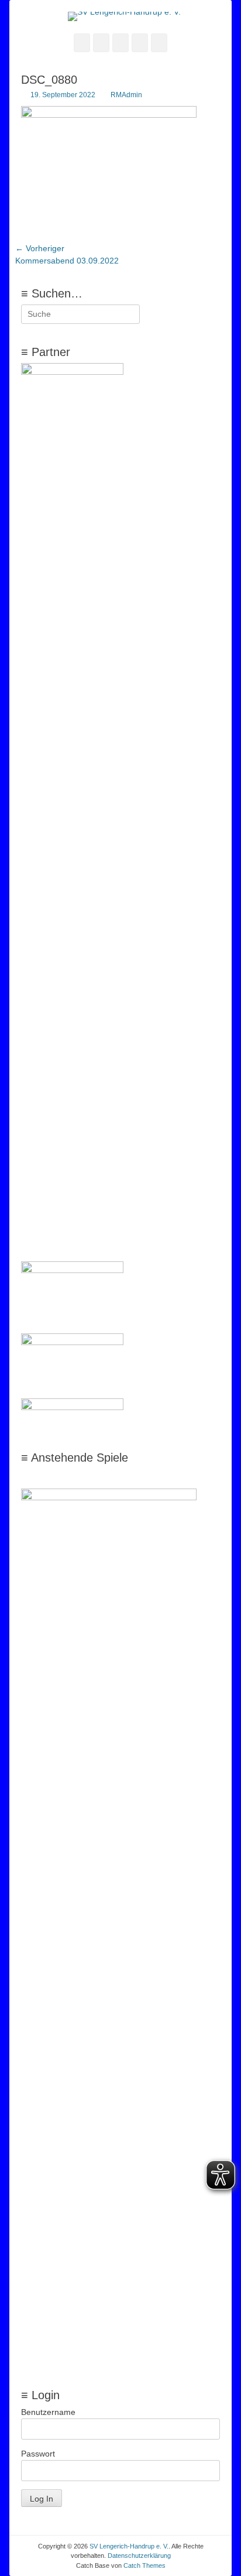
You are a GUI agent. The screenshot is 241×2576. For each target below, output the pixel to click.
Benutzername (48, 2412)
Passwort (38, 2454)
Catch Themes (144, 2565)
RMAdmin (126, 95)
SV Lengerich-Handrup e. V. (129, 2546)
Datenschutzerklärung (139, 2556)
